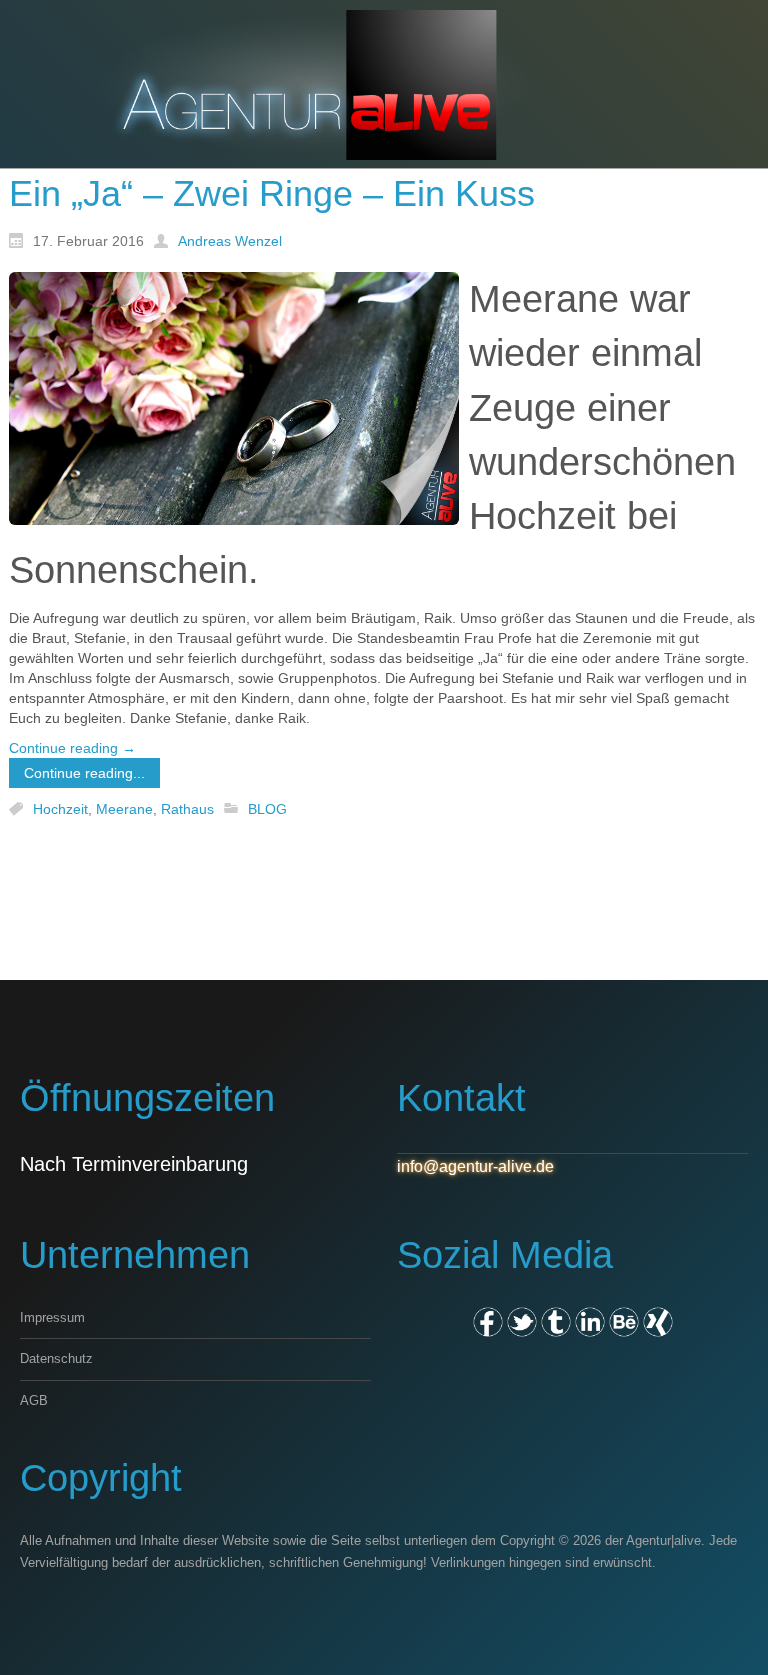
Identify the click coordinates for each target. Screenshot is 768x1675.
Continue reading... (84, 773)
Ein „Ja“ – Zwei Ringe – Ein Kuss (272, 193)
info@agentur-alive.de (475, 1166)
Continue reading (72, 748)
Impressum (52, 1317)
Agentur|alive (663, 1540)
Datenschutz (56, 1358)
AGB (34, 1400)
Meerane (124, 809)
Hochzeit (60, 809)
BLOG (267, 809)
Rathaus (187, 809)
